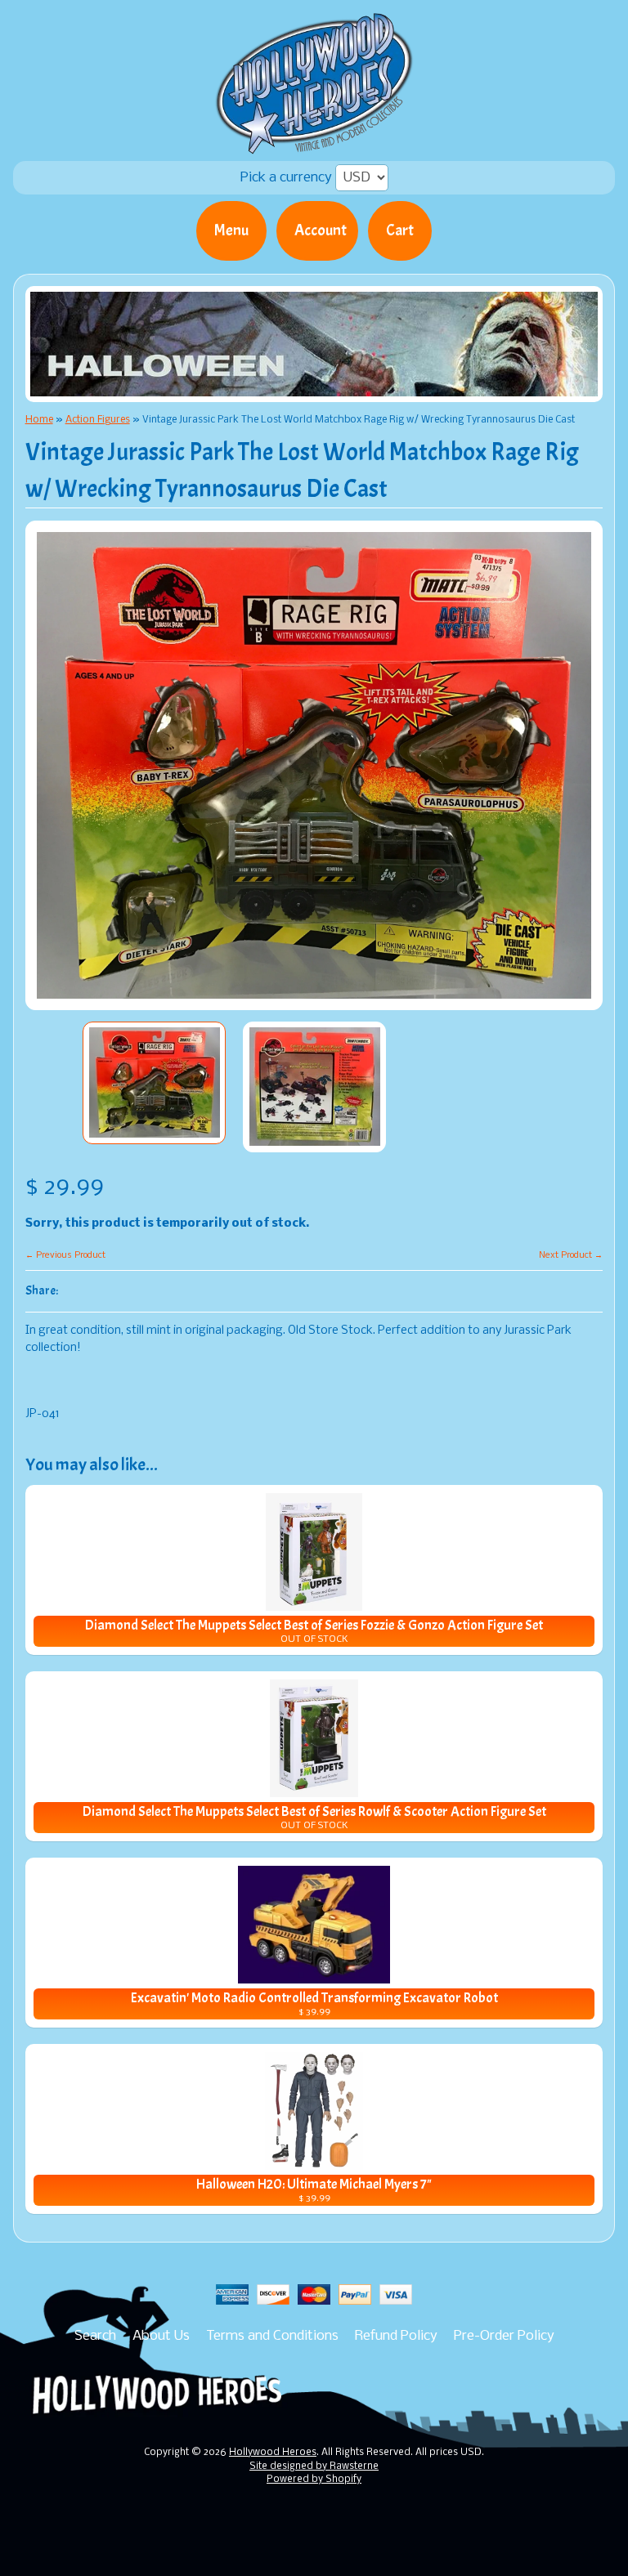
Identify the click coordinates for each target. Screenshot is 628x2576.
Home (39, 420)
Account (321, 230)
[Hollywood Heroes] (314, 144)
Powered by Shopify (314, 2480)
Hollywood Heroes (273, 2453)
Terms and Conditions (272, 2336)
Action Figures (98, 420)
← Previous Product (65, 1255)
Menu (231, 230)
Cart (400, 230)
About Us (161, 2336)
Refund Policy (396, 2336)
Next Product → (571, 1255)
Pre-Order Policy (504, 2336)
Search (95, 2336)
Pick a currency (288, 178)
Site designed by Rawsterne (314, 2466)
